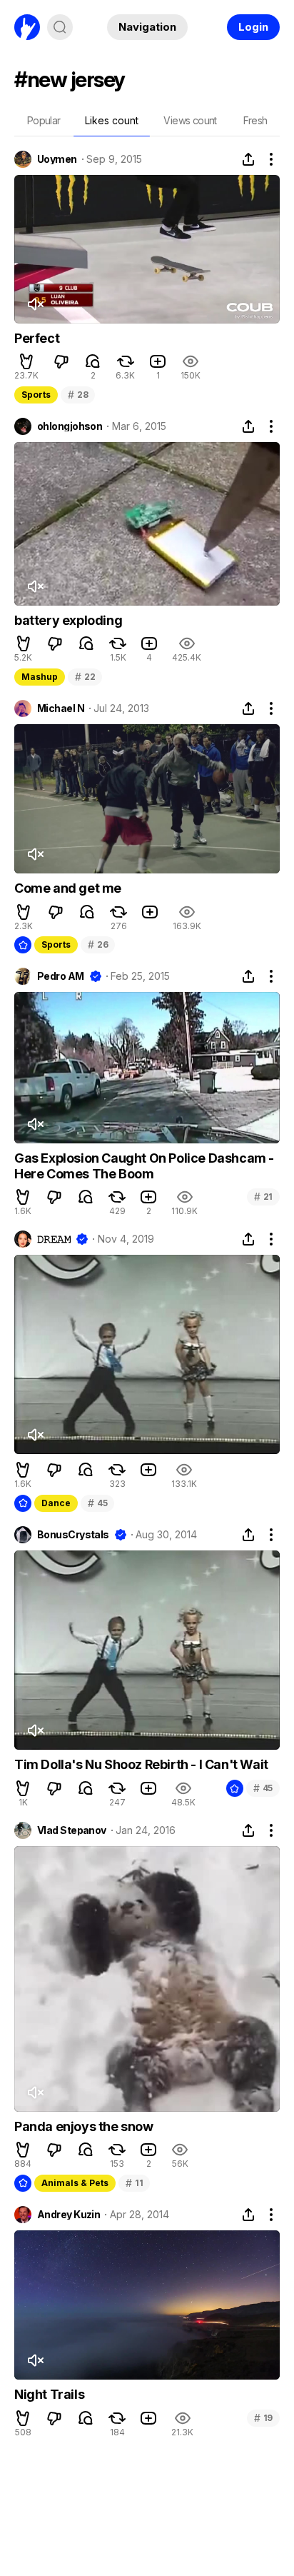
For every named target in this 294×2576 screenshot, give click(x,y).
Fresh (255, 120)
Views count (190, 120)
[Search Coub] (60, 27)
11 (134, 2183)
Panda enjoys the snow (84, 2126)
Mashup (40, 677)
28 (78, 395)
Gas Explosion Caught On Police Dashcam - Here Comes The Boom (144, 1166)
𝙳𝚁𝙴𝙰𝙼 (54, 1239)
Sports (36, 395)
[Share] (248, 159)
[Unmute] (35, 304)
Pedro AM (61, 976)
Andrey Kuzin (69, 2215)
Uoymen (57, 159)
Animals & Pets (75, 2183)
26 (98, 944)
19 (263, 2418)
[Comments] (93, 361)
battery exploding (68, 620)
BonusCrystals (73, 1535)
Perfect (37, 338)
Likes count (112, 120)
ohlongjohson (70, 426)
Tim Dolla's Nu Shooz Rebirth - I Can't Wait (141, 1764)
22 (85, 677)
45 (97, 1503)
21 (263, 1197)
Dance (56, 1503)
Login (253, 27)
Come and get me (68, 888)
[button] (26, 361)
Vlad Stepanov (72, 1830)
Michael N (61, 708)
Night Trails (49, 2394)
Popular (44, 120)
